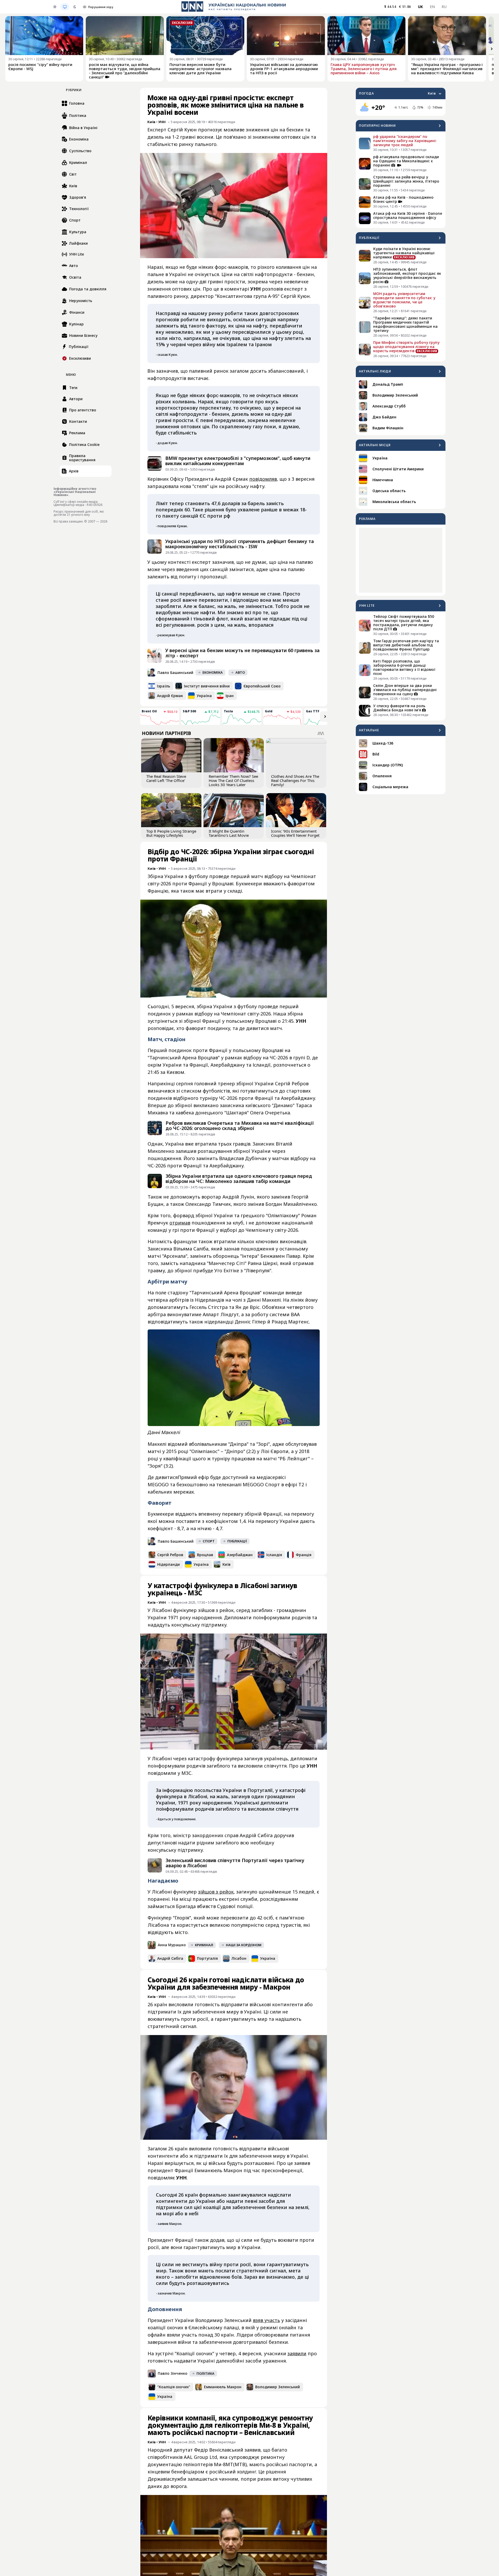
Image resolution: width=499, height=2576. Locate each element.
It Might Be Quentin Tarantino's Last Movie (229, 833)
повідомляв (263, 479)
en (432, 7)
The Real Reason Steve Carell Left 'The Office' (166, 778)
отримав (180, 1223)
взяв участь (266, 2320)
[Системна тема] (65, 7)
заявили (297, 2353)
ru (444, 7)
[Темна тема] (75, 7)
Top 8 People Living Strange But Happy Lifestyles (171, 833)
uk (421, 7)
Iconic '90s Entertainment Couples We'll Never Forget (295, 833)
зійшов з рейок (216, 1892)
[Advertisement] (401, 560)
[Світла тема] (55, 7)
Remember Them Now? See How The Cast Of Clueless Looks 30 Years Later (233, 780)
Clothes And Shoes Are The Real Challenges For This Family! (295, 780)
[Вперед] (492, 49)
